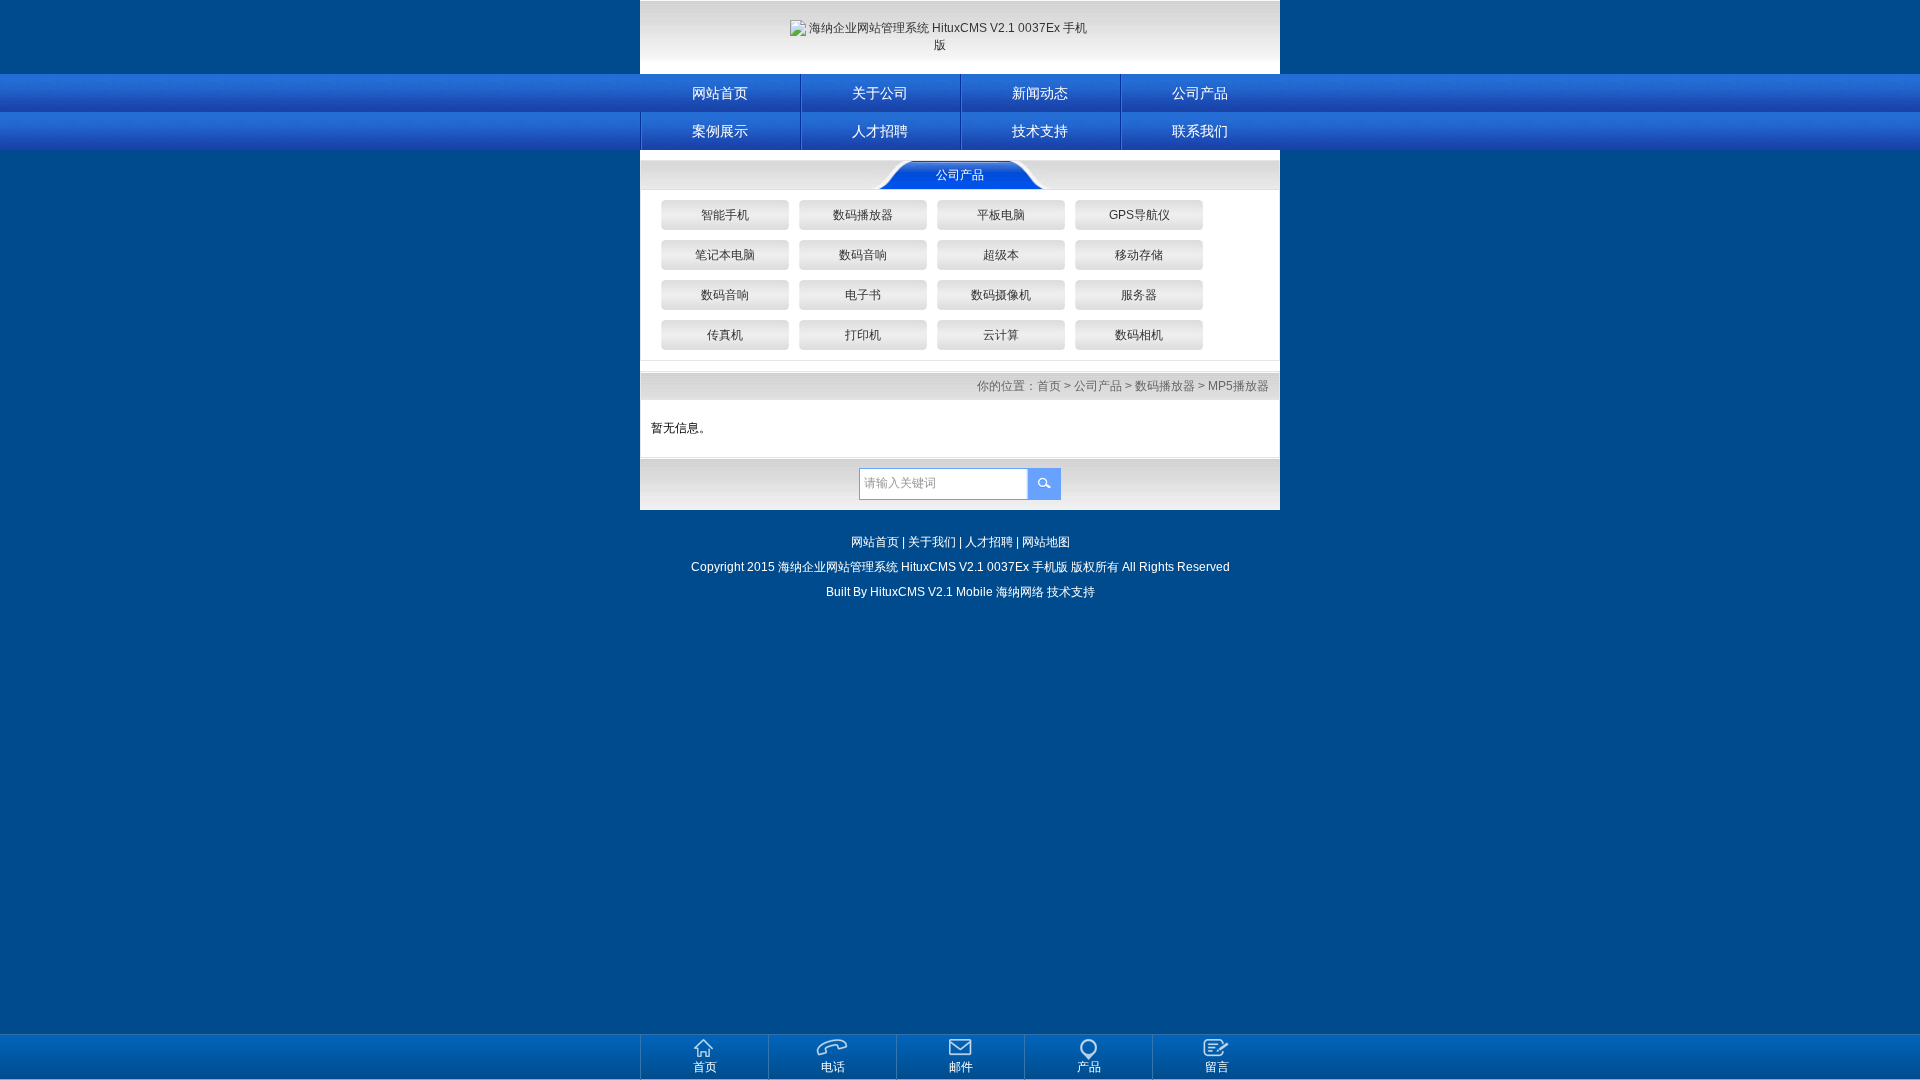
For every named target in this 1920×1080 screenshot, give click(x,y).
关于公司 (880, 93)
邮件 (961, 1067)
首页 (1049, 386)
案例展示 (720, 131)
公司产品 (1200, 93)
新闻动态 (1040, 93)
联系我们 (1200, 131)
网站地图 (1046, 542)
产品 (1089, 1067)
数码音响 (863, 255)
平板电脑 (1001, 215)
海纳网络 (1020, 592)
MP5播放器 (1238, 386)
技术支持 (1040, 131)
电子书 (863, 295)
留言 (1217, 1067)
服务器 (1139, 295)
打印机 (863, 335)
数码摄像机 (1001, 295)
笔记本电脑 (725, 255)
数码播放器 (863, 215)
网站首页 (720, 93)
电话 (833, 1067)
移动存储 (1139, 255)
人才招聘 (880, 131)
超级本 (1001, 255)
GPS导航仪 (1139, 215)
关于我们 (932, 542)
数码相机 (1139, 335)
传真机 (725, 335)
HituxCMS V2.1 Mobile (931, 592)
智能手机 (725, 215)
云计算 (1001, 335)
